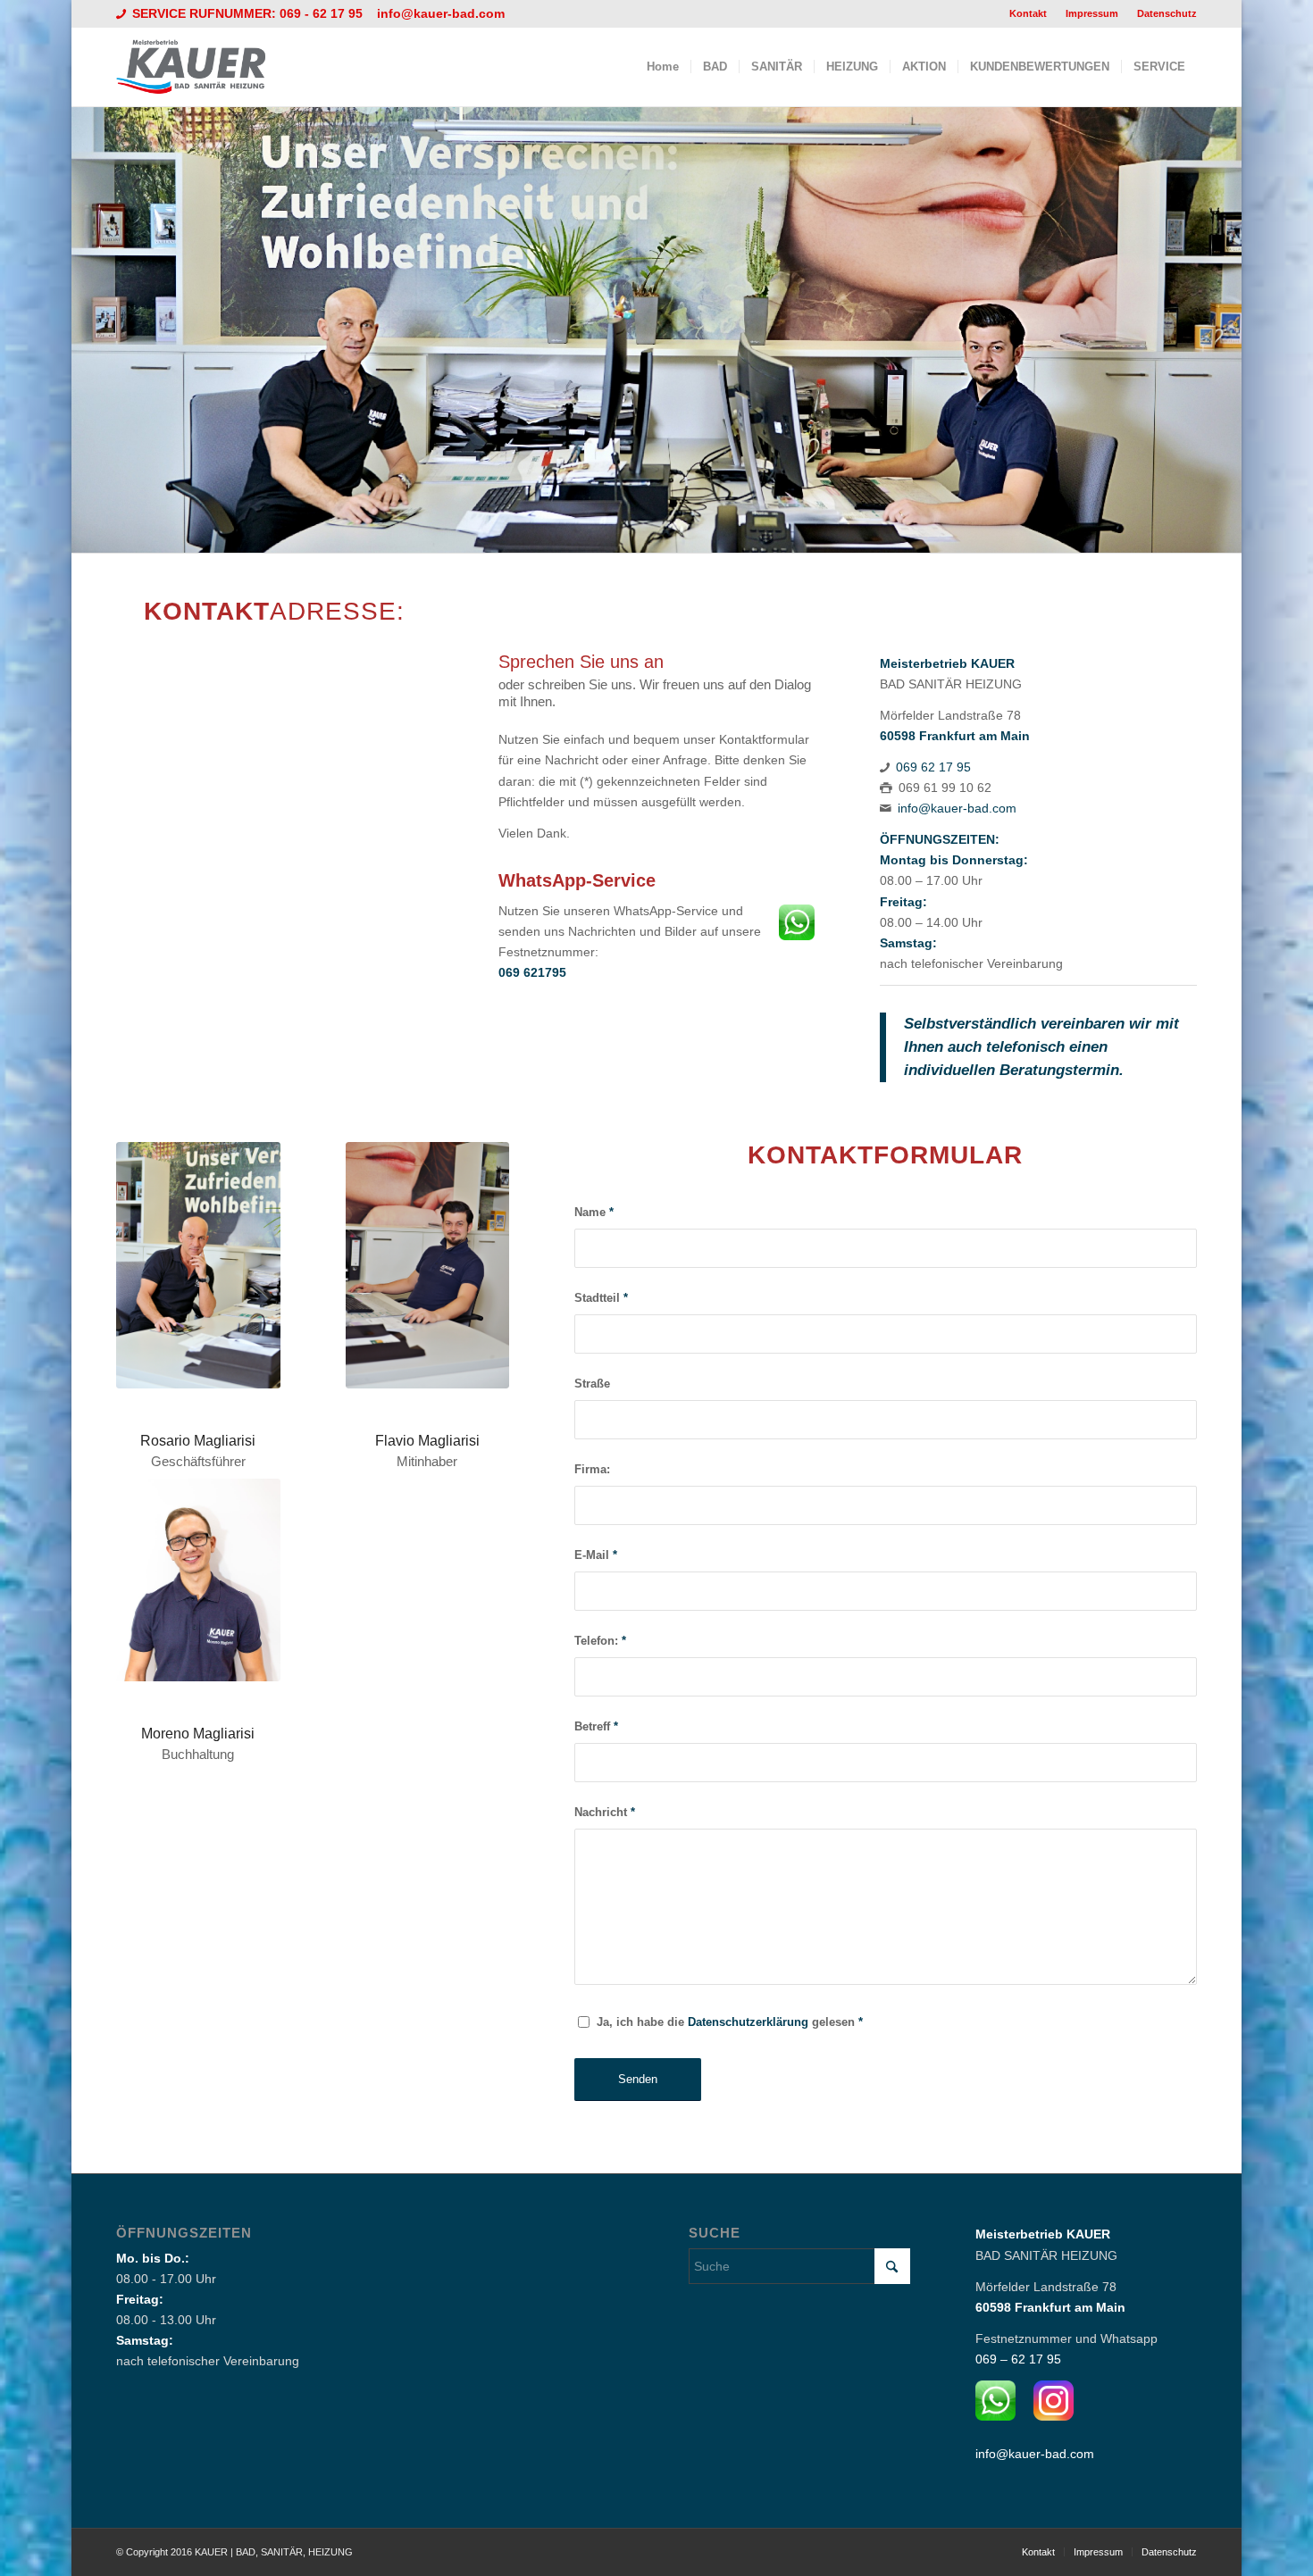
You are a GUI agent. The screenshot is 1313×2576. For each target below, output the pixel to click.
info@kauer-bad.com (441, 13)
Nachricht (605, 1812)
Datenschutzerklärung (748, 2022)
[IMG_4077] (428, 1265)
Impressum (1092, 13)
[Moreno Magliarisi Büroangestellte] (198, 1580)
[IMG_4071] (198, 1265)
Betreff (596, 1726)
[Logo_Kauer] (202, 67)
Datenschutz (1167, 13)
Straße (592, 1384)
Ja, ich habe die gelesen (730, 2022)
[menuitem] (1029, 13)
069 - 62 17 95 (323, 13)
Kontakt (1028, 13)
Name (594, 1212)
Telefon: (600, 1641)
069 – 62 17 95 (1018, 2359)
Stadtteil (601, 1298)
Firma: (592, 1469)
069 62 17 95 (933, 767)
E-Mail (596, 1555)
